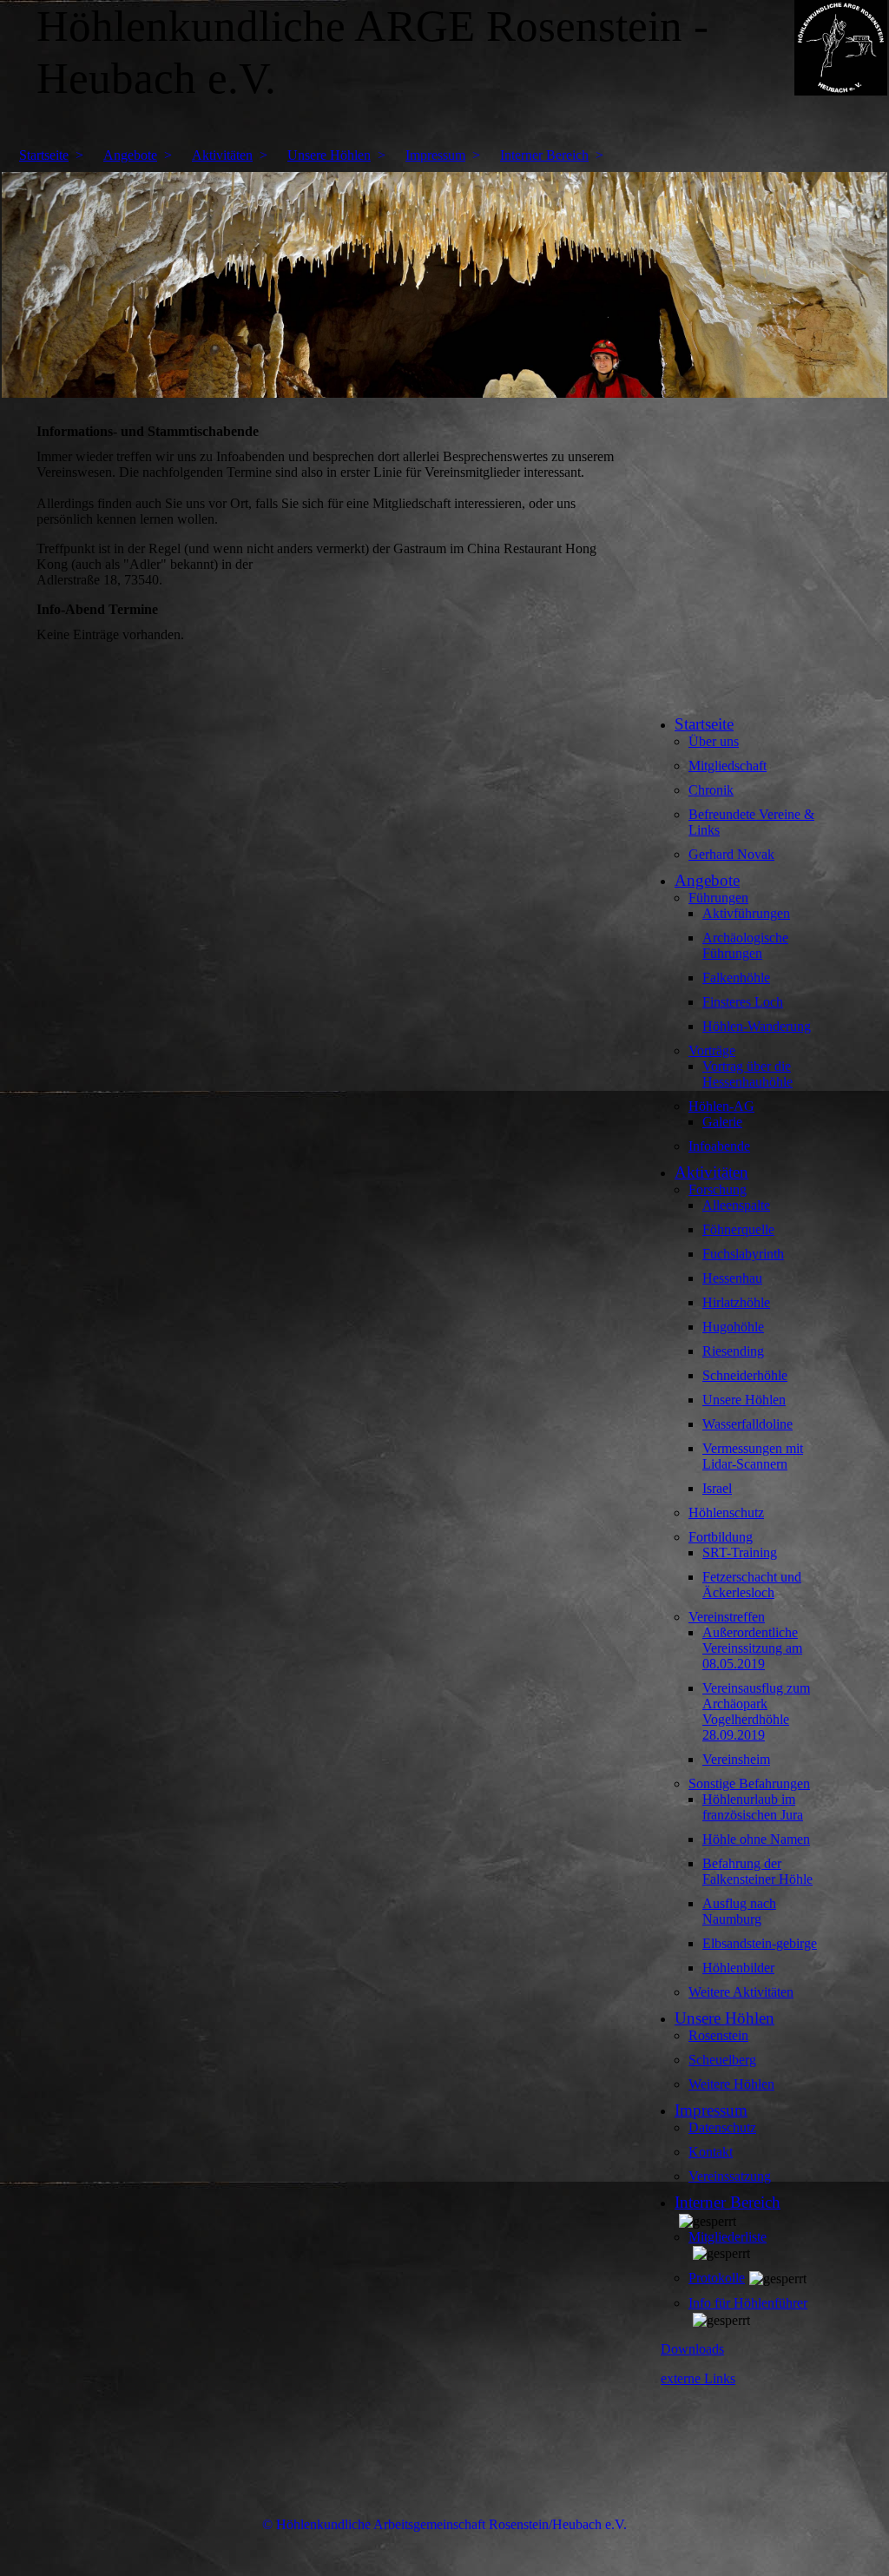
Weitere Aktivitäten (741, 1992)
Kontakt (711, 2152)
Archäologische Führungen (745, 945)
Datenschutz (722, 2127)
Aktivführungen (746, 913)
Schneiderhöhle (745, 1375)
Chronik (711, 790)
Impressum (435, 155)
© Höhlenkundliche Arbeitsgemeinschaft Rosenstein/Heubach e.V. (444, 2524)
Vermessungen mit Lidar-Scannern (753, 1456)
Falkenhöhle (736, 978)
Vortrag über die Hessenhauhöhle (747, 1074)
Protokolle (717, 2278)
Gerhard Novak (731, 854)
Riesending (733, 1351)
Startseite (44, 155)
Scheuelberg (722, 2060)
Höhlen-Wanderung (757, 1026)
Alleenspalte (736, 1205)
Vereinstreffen (727, 1617)
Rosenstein (718, 2035)
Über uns (714, 741)
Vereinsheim (736, 1759)
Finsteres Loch (743, 1002)
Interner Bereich (544, 155)
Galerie (722, 1122)
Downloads (692, 2349)
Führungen (718, 898)
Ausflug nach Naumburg (739, 1911)
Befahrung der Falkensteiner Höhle (757, 1871)
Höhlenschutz (726, 1513)
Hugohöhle (733, 1327)
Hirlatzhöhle (736, 1302)
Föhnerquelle (738, 1229)
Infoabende (719, 1146)
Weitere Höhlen (731, 2084)
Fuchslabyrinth (743, 1254)
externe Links (698, 2378)
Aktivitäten (222, 155)
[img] (444, 285)
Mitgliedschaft (728, 766)
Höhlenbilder (738, 1968)
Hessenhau (732, 1278)
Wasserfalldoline (747, 1424)
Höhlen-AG (721, 1106)
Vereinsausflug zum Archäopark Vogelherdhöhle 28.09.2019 (756, 1711)
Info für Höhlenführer (748, 2303)
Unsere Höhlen (329, 155)
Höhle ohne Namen (756, 1839)
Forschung (718, 1189)
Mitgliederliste (728, 2237)
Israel (717, 1488)
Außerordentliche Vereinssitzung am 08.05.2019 (752, 1648)
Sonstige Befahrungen (749, 1783)
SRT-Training (740, 1552)
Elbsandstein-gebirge (760, 1943)
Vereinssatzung (730, 2176)
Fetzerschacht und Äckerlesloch (752, 1585)
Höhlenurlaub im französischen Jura (753, 1807)
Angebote (130, 155)
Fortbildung (721, 1537)
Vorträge (712, 1050)
